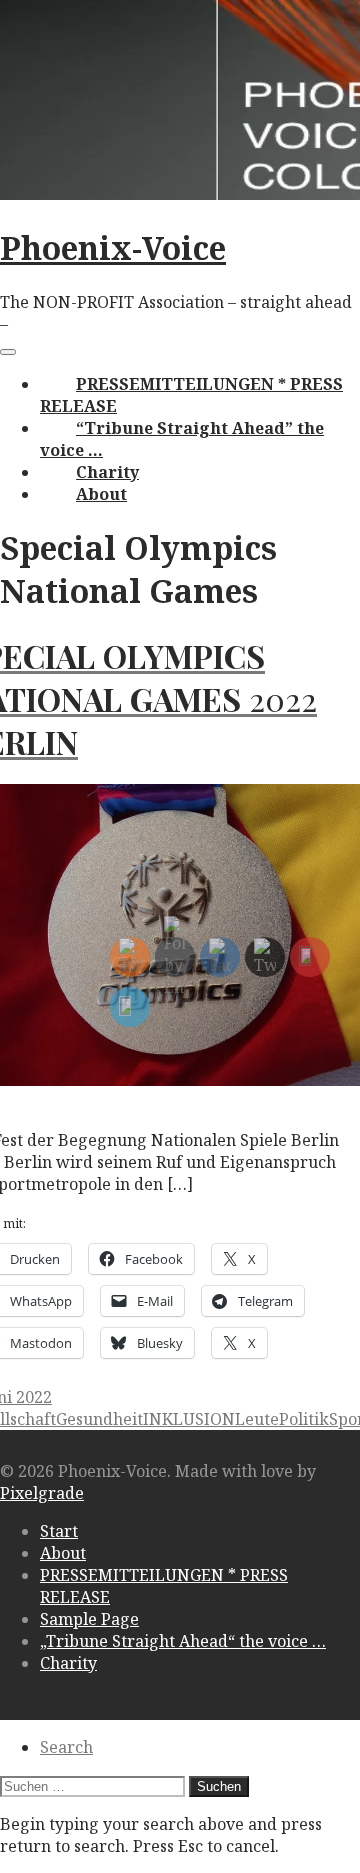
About (101, 494)
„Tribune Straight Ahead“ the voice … (183, 1641)
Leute (257, 1419)
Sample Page (89, 1619)
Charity (107, 472)
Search (66, 1747)
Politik (304, 1419)
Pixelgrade (42, 1493)
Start (59, 1531)
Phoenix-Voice (113, 247)
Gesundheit (99, 1419)
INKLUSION (189, 1419)
